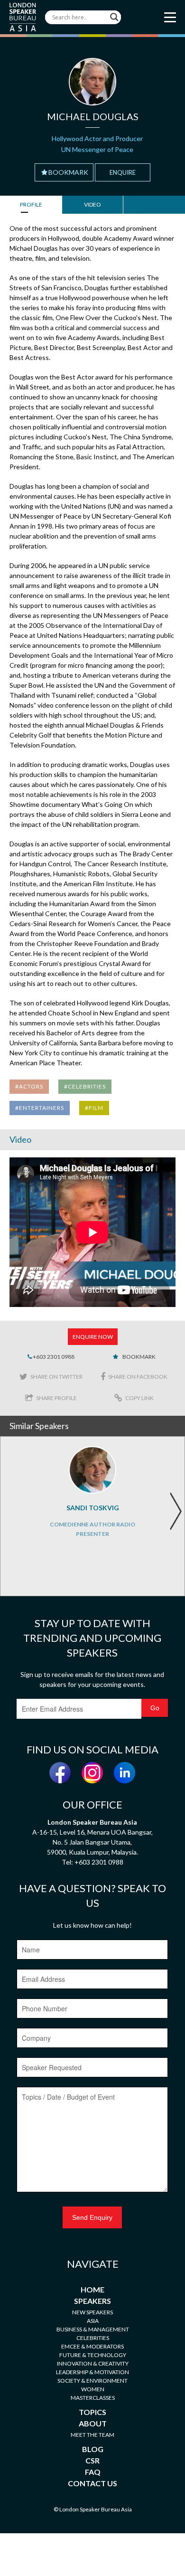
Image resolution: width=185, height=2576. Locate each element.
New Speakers (92, 2312)
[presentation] (176, 1511)
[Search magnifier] (114, 17)
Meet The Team (92, 2435)
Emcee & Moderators (92, 2346)
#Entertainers (40, 1108)
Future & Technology (93, 2355)
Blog (93, 2449)
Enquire (123, 172)
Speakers (92, 2301)
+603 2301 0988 (53, 1357)
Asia (93, 2321)
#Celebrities (85, 1086)
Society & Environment (92, 2381)
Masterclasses (93, 2398)
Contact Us (92, 2483)
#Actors (29, 1086)
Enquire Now (93, 1337)
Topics (92, 2412)
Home (92, 2289)
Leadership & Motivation (92, 2372)
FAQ (93, 2472)
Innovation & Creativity (93, 2363)
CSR (92, 2460)
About (93, 2423)
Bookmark (68, 172)
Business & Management (93, 2329)
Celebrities (93, 2338)
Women (93, 2389)
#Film (94, 1108)
